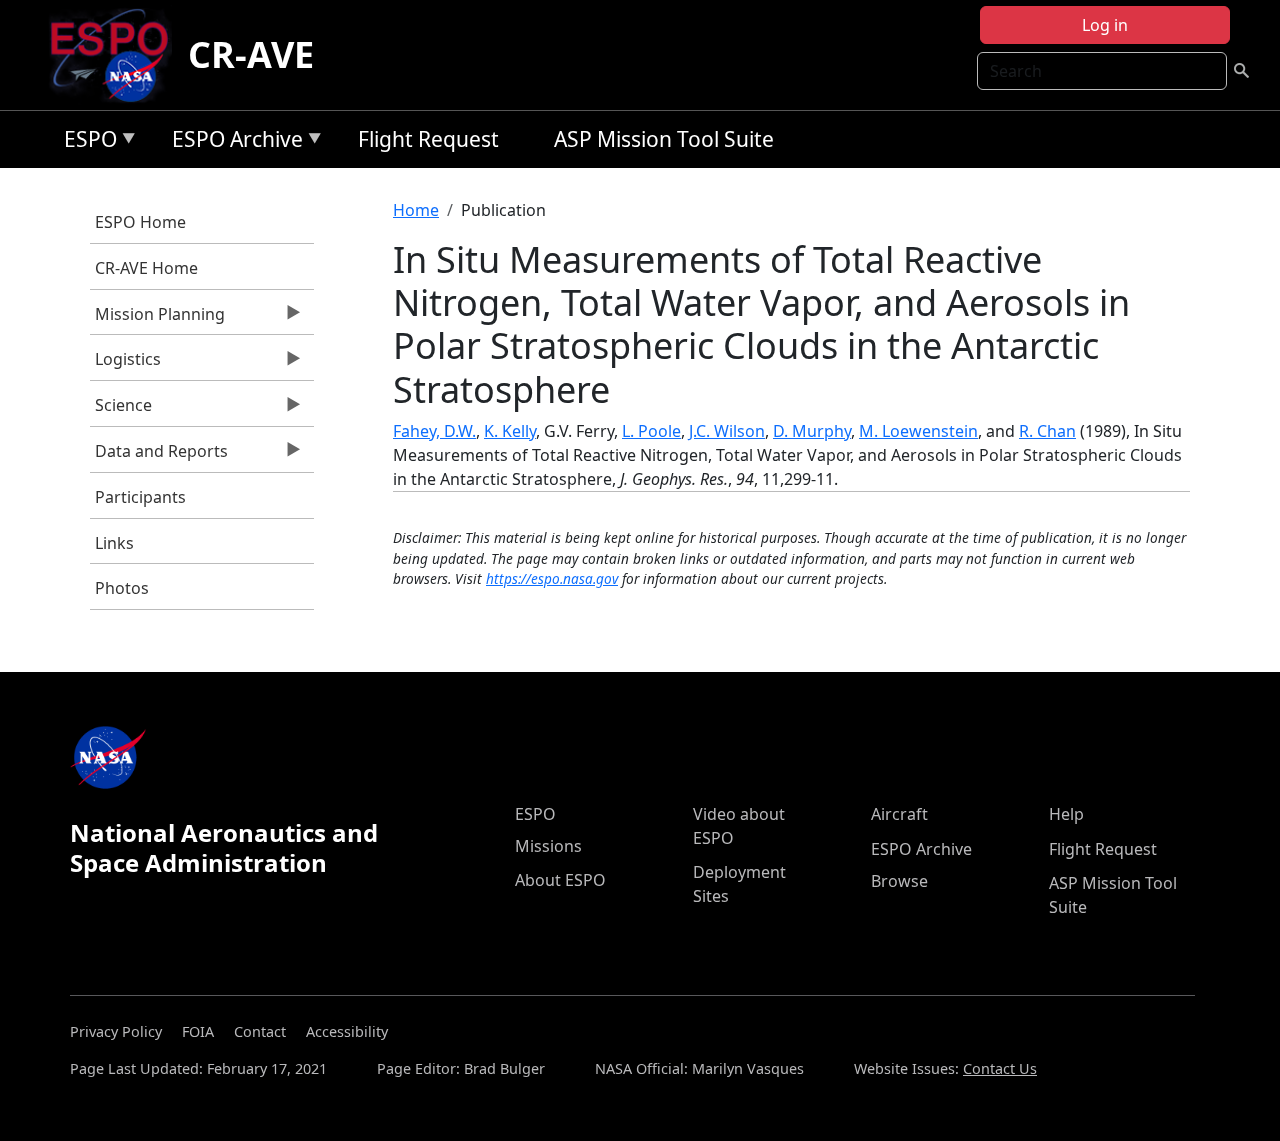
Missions (548, 846)
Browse (899, 881)
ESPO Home (140, 222)
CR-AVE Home (146, 268)
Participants (140, 497)
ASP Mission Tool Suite (664, 139)
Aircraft (899, 814)
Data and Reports (159, 456)
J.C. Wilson (727, 431)
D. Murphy (812, 431)
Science (121, 410)
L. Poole (651, 431)
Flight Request (428, 139)
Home (416, 210)
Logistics (125, 364)
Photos (122, 588)
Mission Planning (157, 319)
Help (1066, 814)
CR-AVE (251, 54)
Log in (1105, 25)
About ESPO (560, 880)
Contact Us (1000, 1068)
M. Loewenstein (918, 431)
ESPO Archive (232, 142)
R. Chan (1047, 431)
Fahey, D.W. (434, 431)
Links (114, 543)
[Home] (117, 55)
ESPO (85, 142)
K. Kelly (510, 431)
